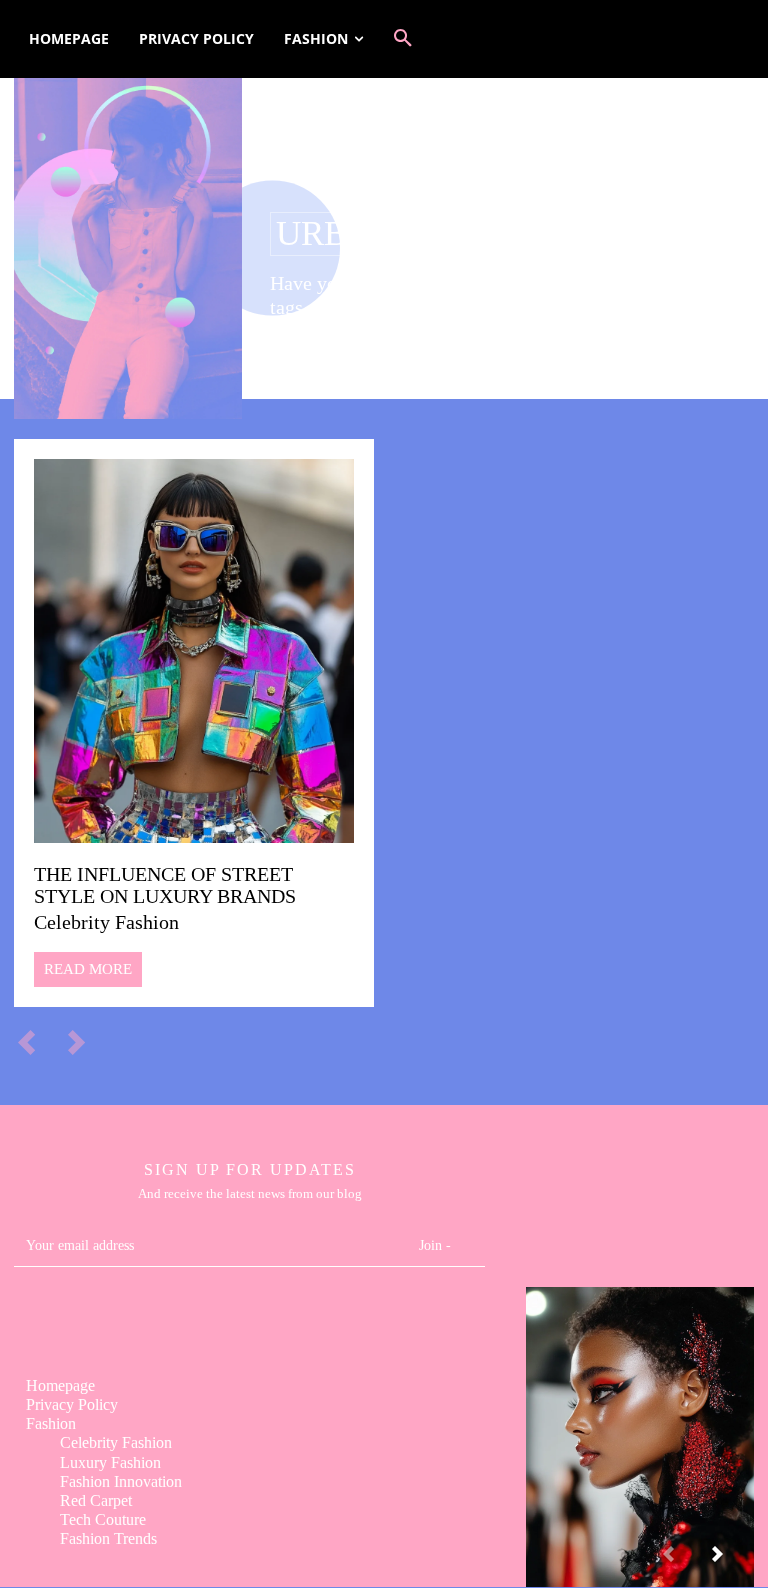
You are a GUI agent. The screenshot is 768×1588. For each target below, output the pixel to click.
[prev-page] (35, 1041)
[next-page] (733, 1562)
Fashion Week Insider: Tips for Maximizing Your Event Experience (639, 1421)
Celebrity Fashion (106, 922)
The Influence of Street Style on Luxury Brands (165, 885)
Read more (88, 969)
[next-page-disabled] (85, 1041)
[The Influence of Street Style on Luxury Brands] (194, 651)
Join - (435, 1245)
